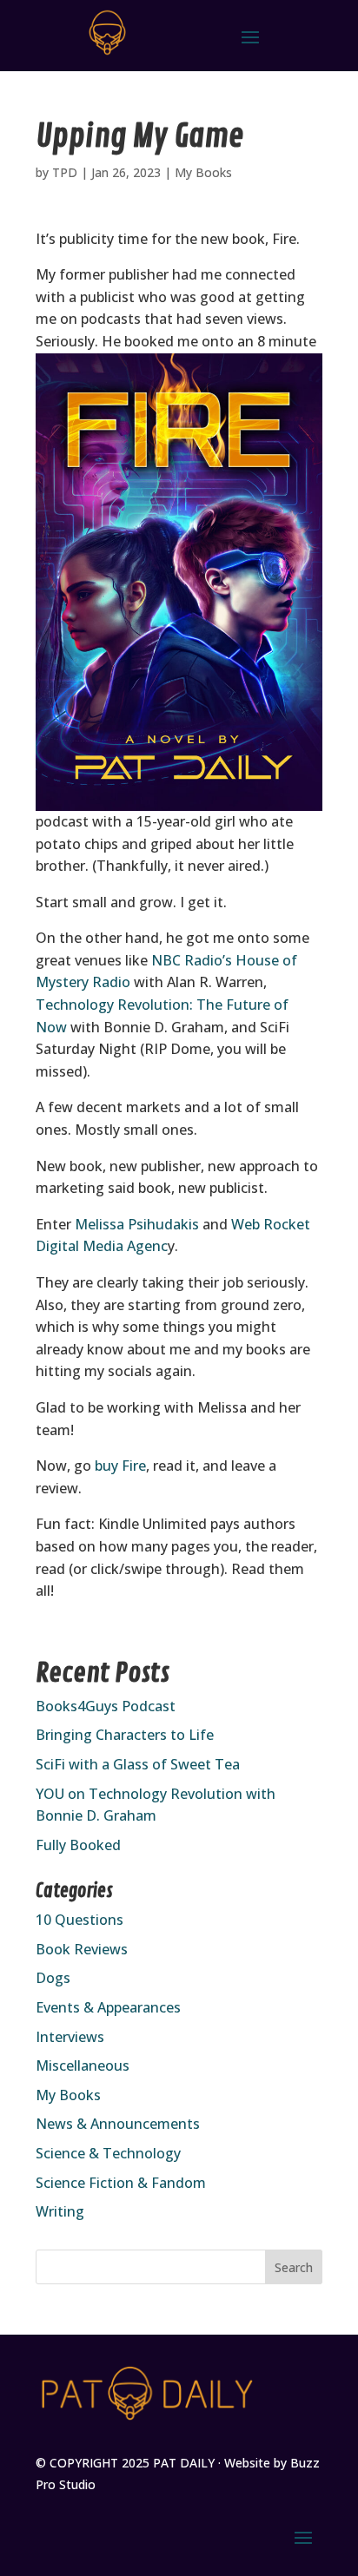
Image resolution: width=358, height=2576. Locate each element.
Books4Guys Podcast (106, 1706)
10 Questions (80, 1920)
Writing (60, 2211)
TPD (65, 172)
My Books (203, 172)
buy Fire (119, 1466)
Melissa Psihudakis (135, 1224)
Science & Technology (108, 2153)
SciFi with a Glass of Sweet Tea (138, 1764)
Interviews (70, 2037)
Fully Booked (78, 1845)
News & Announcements (118, 2124)
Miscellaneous (83, 2065)
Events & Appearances (108, 2007)
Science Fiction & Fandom (121, 2183)
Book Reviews (82, 1949)
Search (294, 2267)
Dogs (53, 1978)
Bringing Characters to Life (125, 1735)
